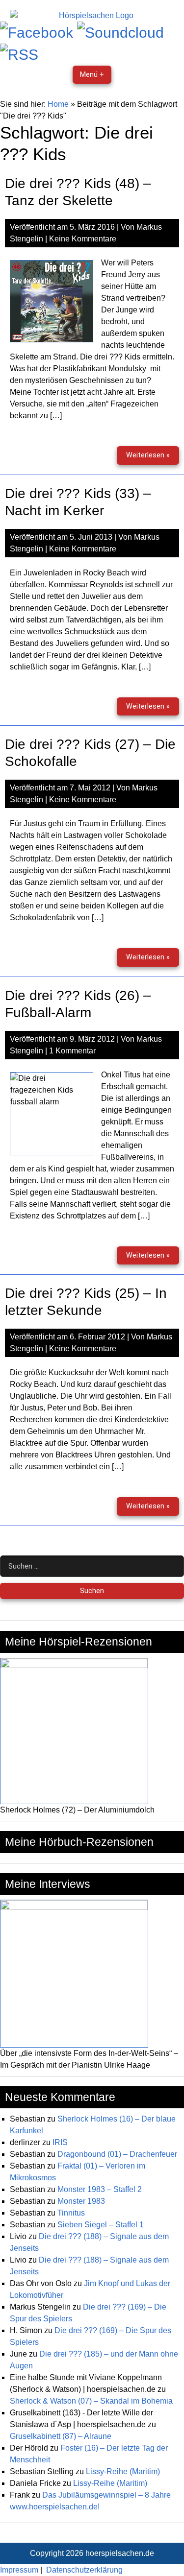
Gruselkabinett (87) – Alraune (61, 2436)
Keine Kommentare (83, 239)
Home (58, 104)
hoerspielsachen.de (120, 2553)
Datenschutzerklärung (84, 2570)
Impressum (19, 2570)
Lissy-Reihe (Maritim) (123, 2471)
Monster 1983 (81, 2201)
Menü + (92, 75)
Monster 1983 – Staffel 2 (100, 2189)
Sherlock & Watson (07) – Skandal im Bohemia (91, 2401)
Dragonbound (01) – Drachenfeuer (117, 2154)
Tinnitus (71, 2213)
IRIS (60, 2142)
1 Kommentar (72, 1051)
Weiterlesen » (153, 458)
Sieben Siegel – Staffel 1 (101, 2225)
